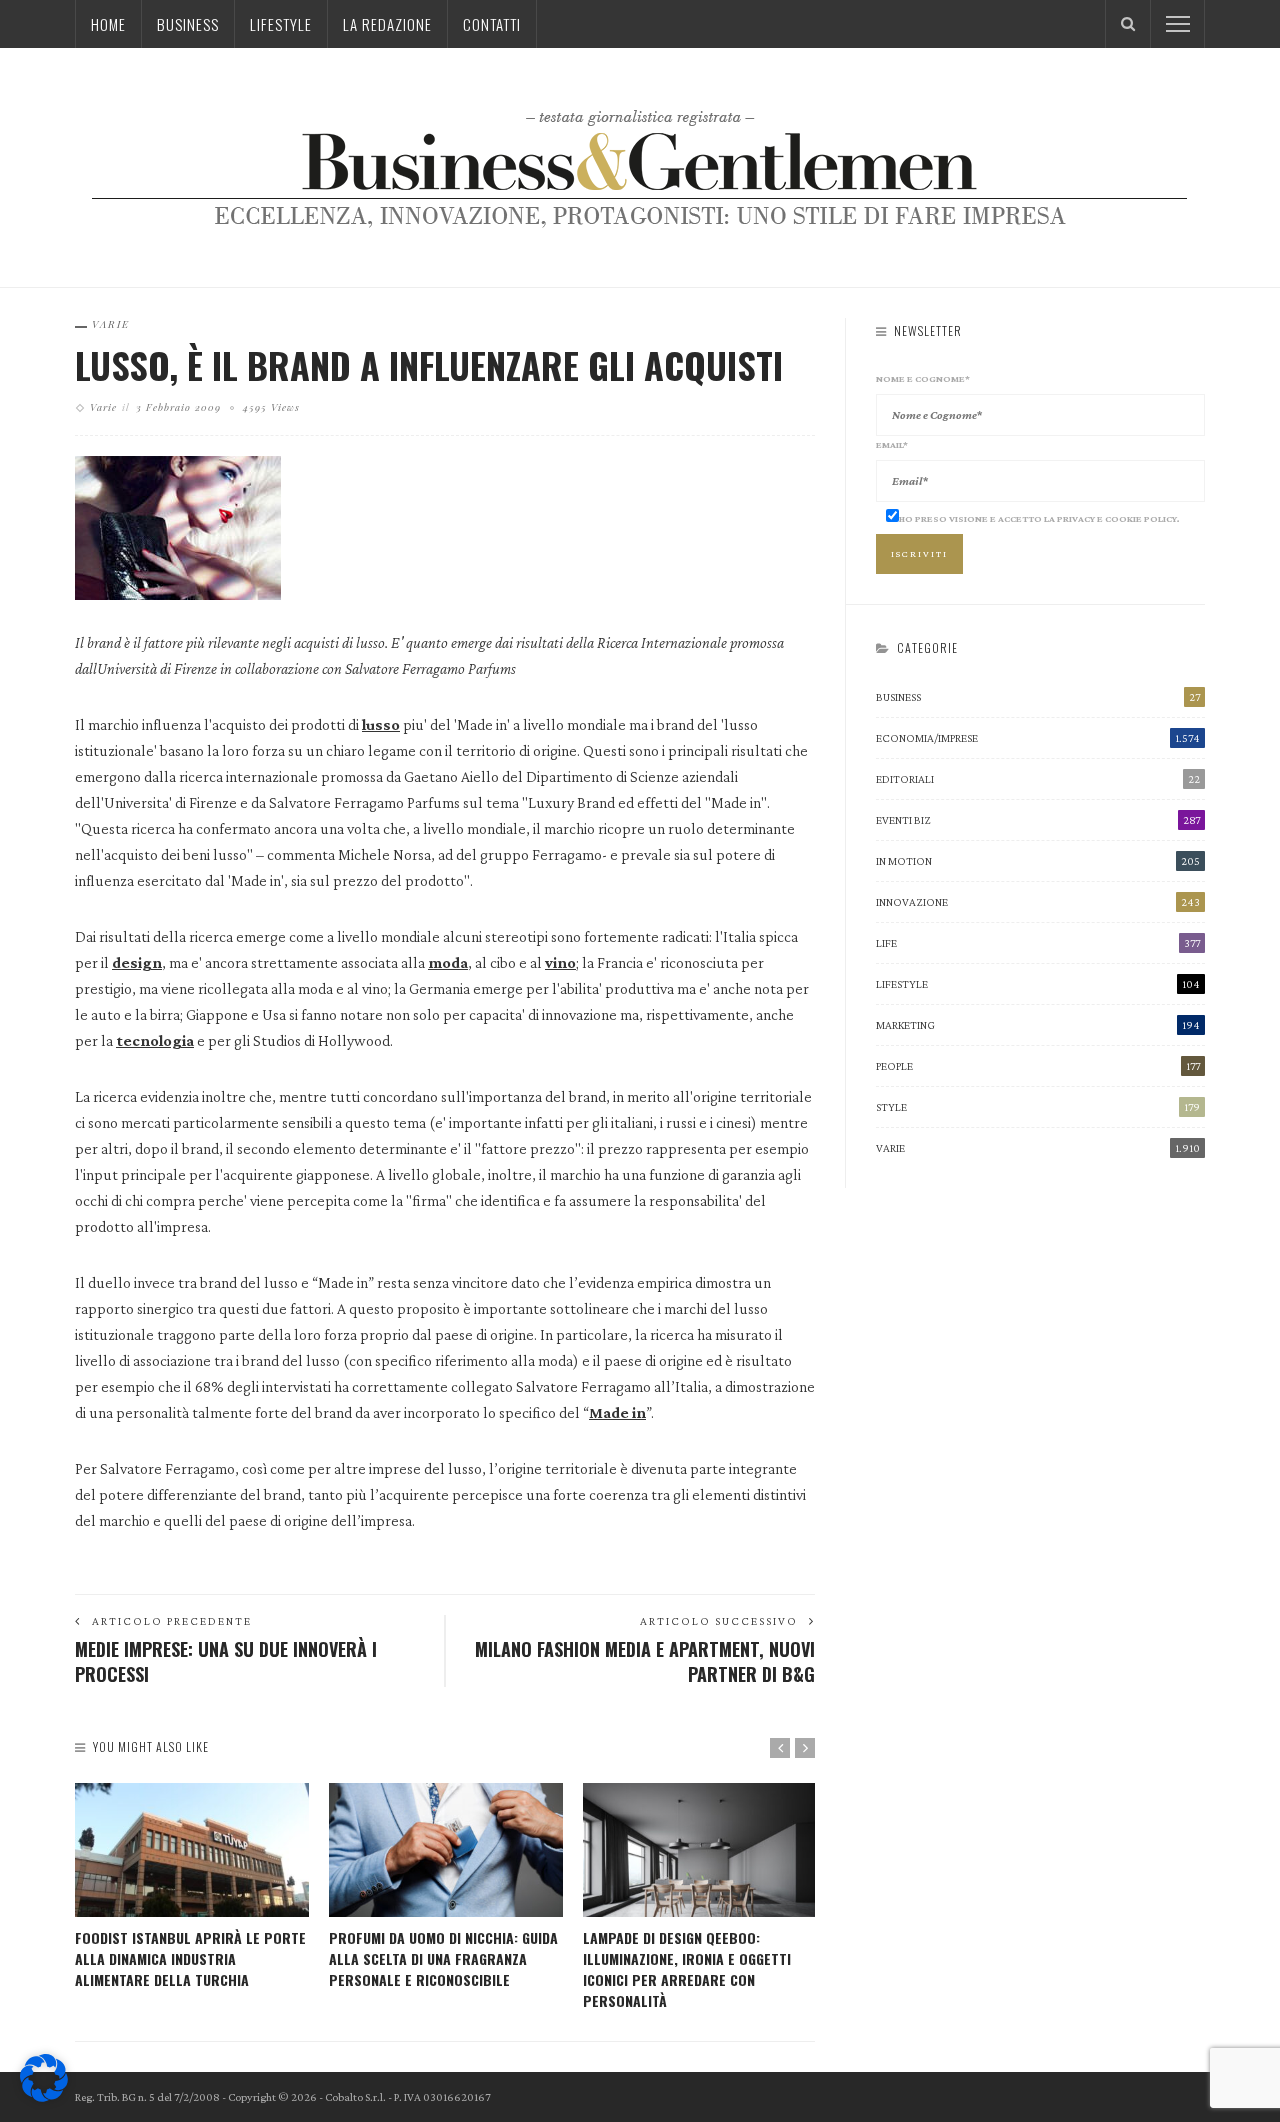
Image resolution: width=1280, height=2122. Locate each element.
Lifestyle (281, 24)
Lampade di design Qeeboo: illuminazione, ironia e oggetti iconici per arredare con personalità (687, 1969)
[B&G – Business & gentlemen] (640, 165)
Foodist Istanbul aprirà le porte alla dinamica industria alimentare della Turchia (190, 1958)
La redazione (387, 24)
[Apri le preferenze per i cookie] (44, 2096)
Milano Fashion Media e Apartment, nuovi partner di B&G (645, 1661)
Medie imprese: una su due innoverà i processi (226, 1661)
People (1038, 1066)
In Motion (1038, 861)
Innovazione (1038, 902)
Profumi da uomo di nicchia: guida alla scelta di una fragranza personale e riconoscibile (443, 1958)
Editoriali (1038, 779)
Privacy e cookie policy (1117, 518)
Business (188, 24)
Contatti (492, 24)
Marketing (1038, 1025)
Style (1038, 1107)
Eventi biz (1038, 820)
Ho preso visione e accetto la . (1039, 518)
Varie (111, 324)
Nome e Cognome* (923, 378)
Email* (892, 444)
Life (1038, 943)
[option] (192, 1886)
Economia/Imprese (1038, 738)
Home (108, 24)
